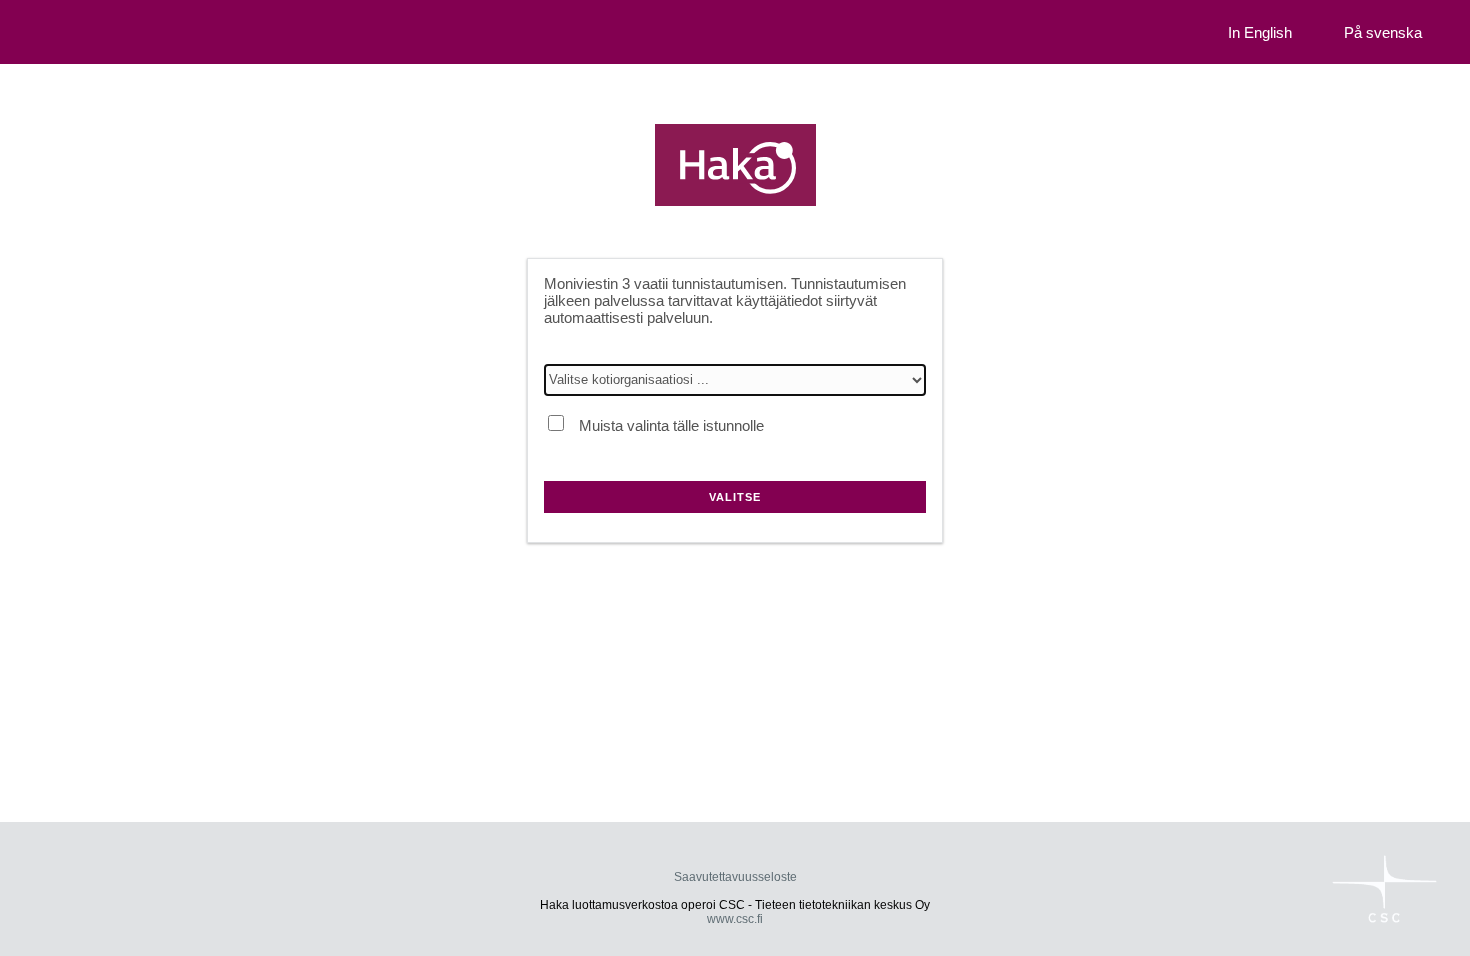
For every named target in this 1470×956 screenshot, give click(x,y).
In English (1260, 32)
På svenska (1383, 32)
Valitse (735, 497)
